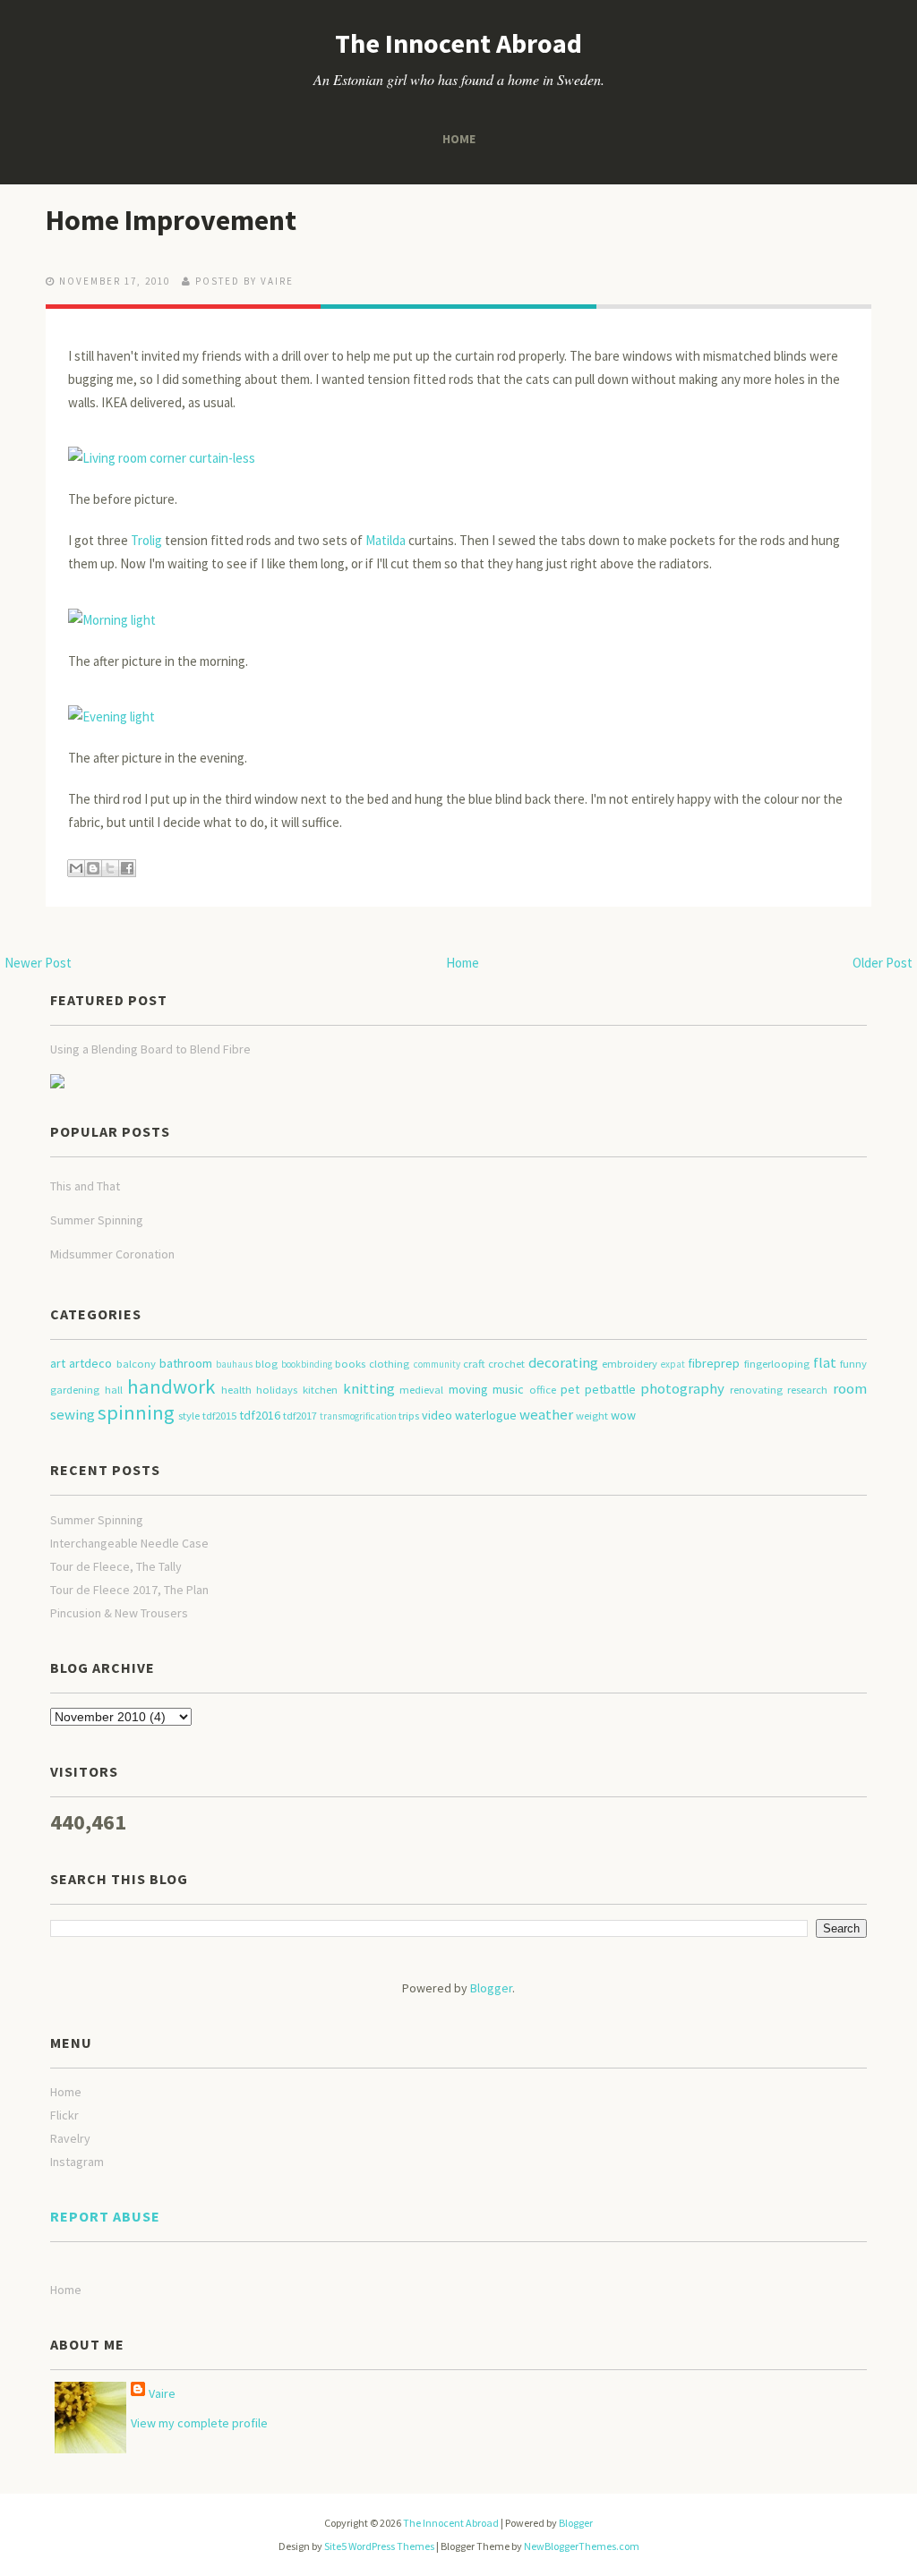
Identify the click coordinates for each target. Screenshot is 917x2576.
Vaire (162, 2393)
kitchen (320, 1390)
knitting (369, 1388)
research (807, 1390)
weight (592, 1416)
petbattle (610, 1389)
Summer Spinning (97, 1220)
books (350, 1364)
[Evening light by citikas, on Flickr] (111, 716)
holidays (277, 1390)
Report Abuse (105, 2216)
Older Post (883, 963)
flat (825, 1362)
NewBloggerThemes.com (582, 2546)
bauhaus (234, 1364)
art (58, 1363)
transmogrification (358, 1416)
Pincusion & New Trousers (119, 1613)
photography (682, 1388)
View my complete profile (199, 2423)
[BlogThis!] (93, 868)
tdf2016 (260, 1415)
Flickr (64, 2115)
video (437, 1415)
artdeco (90, 1363)
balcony (136, 1364)
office (543, 1390)
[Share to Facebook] (127, 868)
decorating (563, 1362)
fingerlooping (777, 1364)
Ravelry (70, 2138)
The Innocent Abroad (458, 43)
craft (474, 1364)
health (236, 1390)
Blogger (491, 1988)
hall (114, 1390)
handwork (171, 1386)
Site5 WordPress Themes (379, 2546)
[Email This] (76, 868)
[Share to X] (110, 868)
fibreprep (714, 1363)
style (189, 1416)
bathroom (186, 1363)
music (508, 1389)
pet (570, 1389)
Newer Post (38, 963)
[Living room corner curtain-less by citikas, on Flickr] (162, 457)
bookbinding (307, 1364)
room (850, 1388)
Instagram (77, 2162)
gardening (75, 1390)
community (437, 1364)
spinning (136, 1412)
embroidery (630, 1364)
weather (546, 1414)
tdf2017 (300, 1416)
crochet (506, 1364)
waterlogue (486, 1415)
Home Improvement (171, 220)
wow (623, 1415)
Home (459, 139)
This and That (85, 1186)
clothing (389, 1364)
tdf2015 (219, 1416)
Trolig (146, 540)
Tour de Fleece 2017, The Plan (129, 1590)
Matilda (386, 540)
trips (409, 1416)
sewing (73, 1414)
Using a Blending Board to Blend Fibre (150, 1049)
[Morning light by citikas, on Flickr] (112, 618)
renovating (756, 1390)
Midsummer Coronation (112, 1254)
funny (853, 1364)
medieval (421, 1390)
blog (266, 1364)
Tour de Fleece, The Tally (116, 1566)
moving (468, 1389)
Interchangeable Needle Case (129, 1543)
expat (673, 1364)
